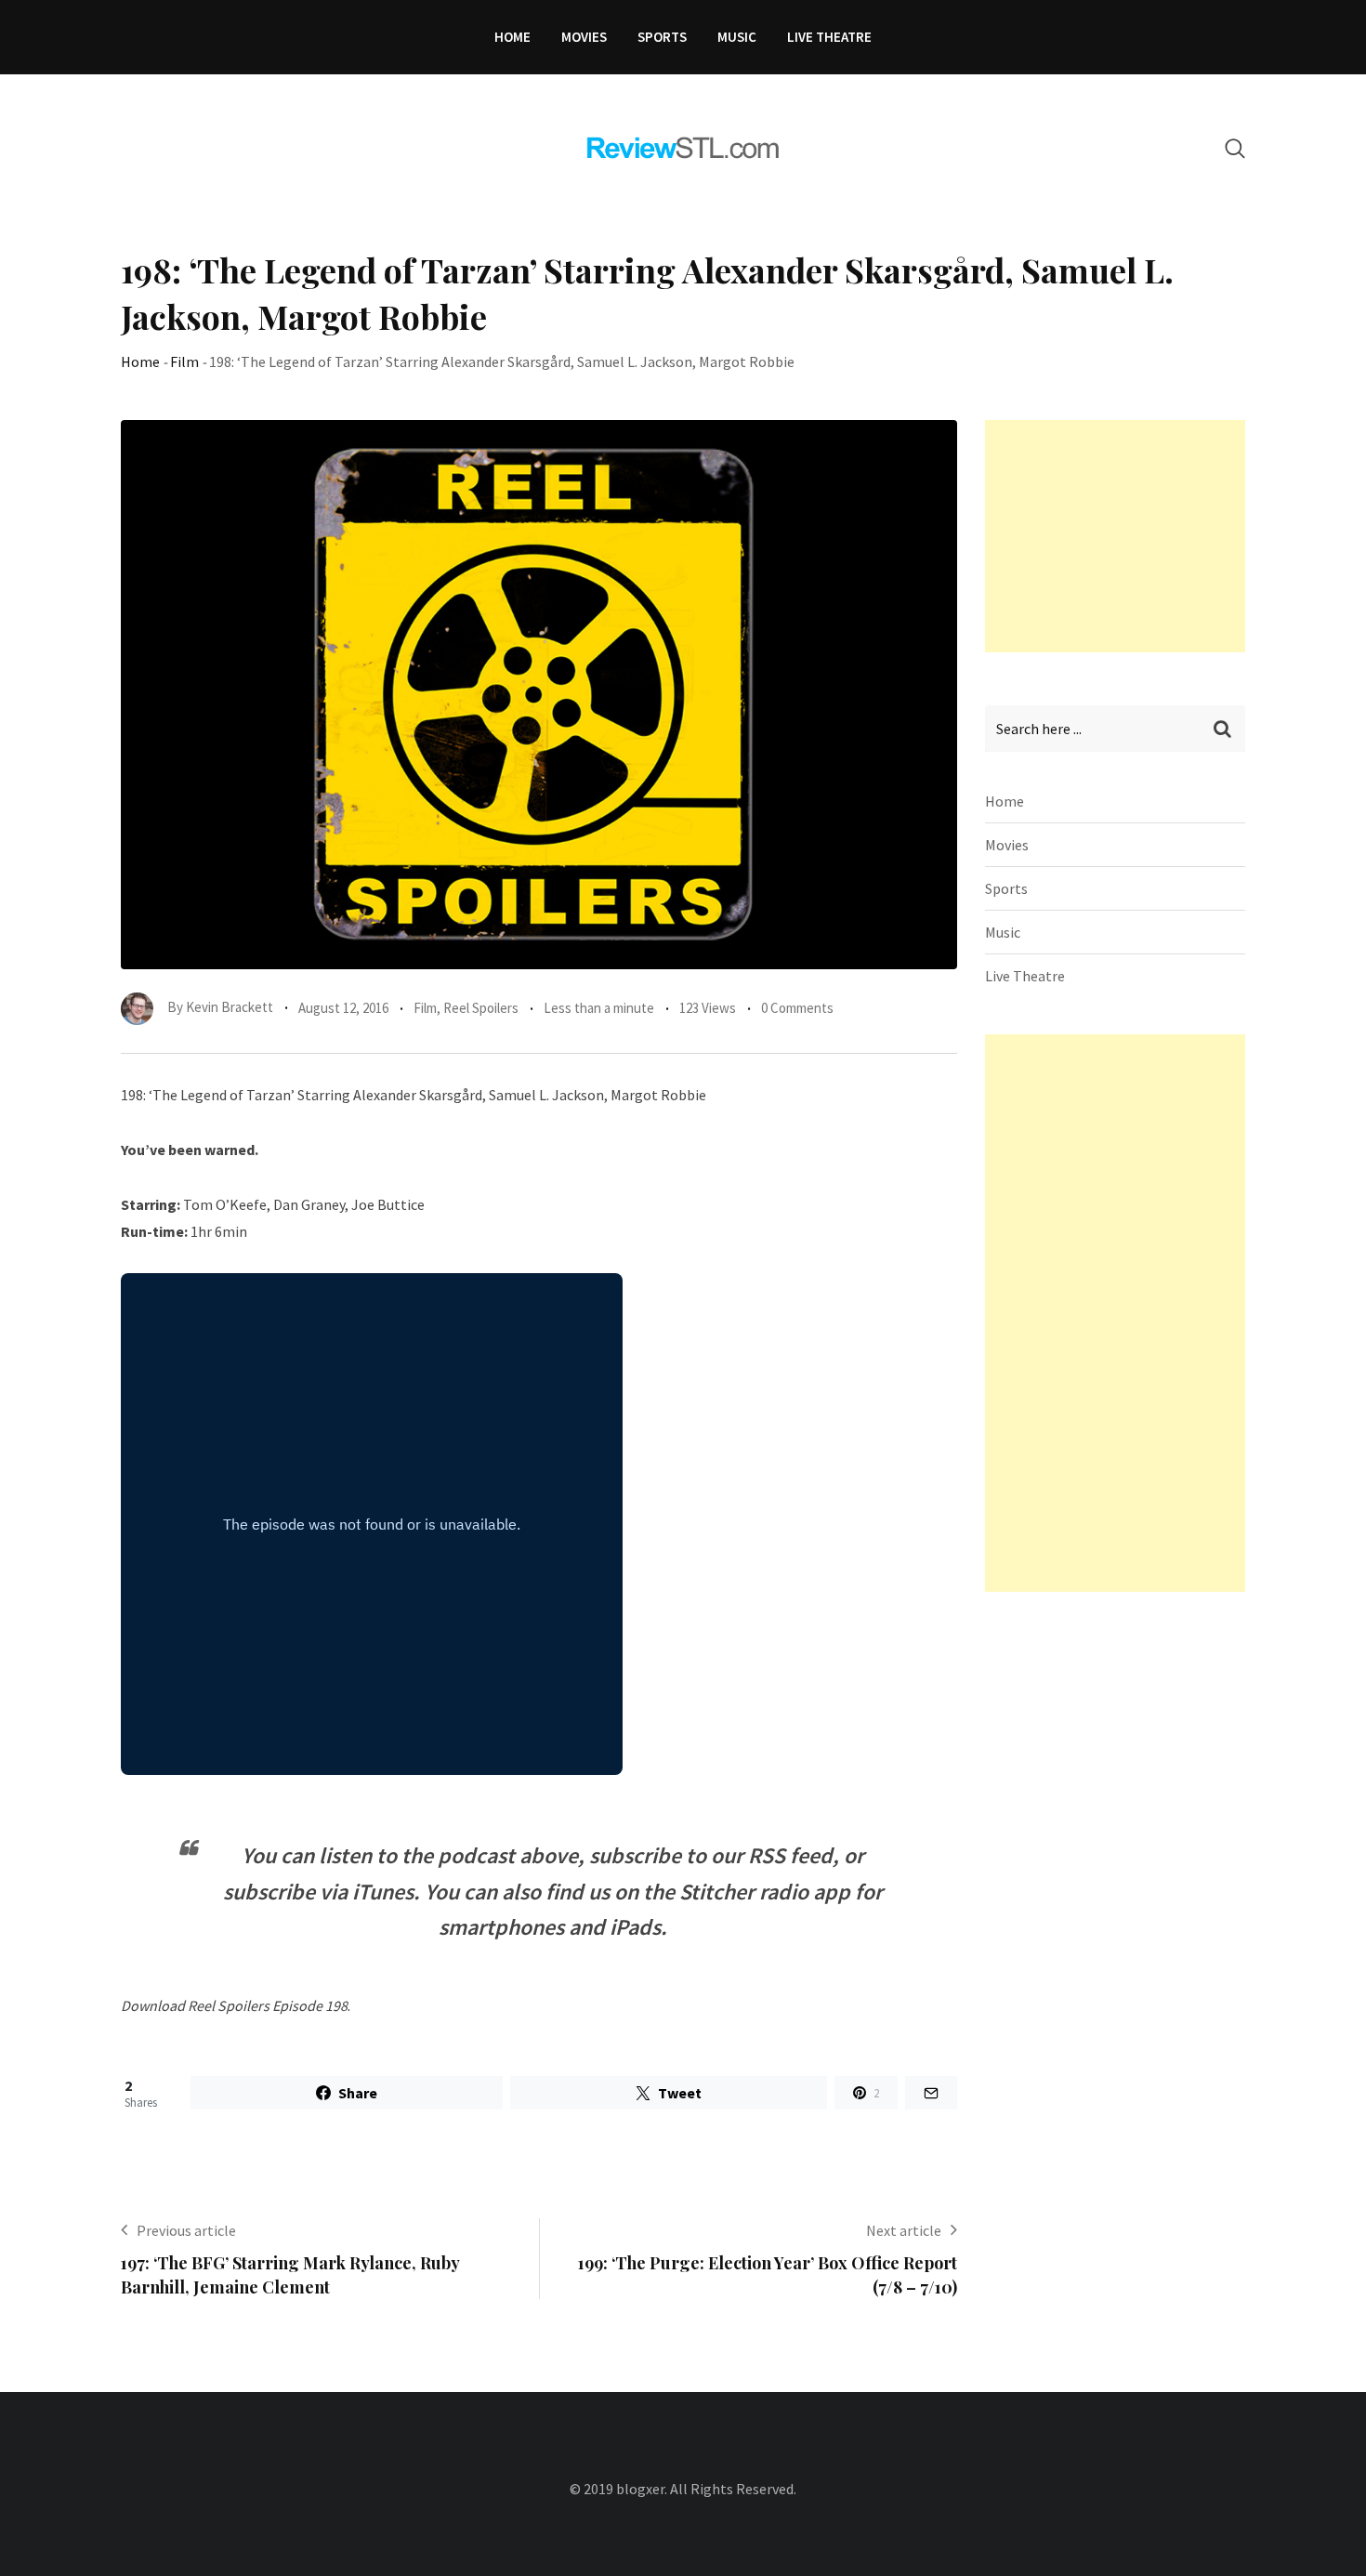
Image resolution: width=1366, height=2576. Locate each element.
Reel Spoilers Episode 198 (268, 2005)
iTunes (383, 1892)
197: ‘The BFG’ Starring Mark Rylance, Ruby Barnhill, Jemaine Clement (290, 2274)
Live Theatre (829, 37)
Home (512, 37)
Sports (662, 37)
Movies (584, 37)
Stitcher (717, 1892)
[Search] (1235, 148)
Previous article (186, 2230)
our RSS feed (772, 1855)
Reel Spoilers (481, 1008)
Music (737, 37)
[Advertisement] (1124, 536)
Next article (904, 2230)
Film (184, 361)
